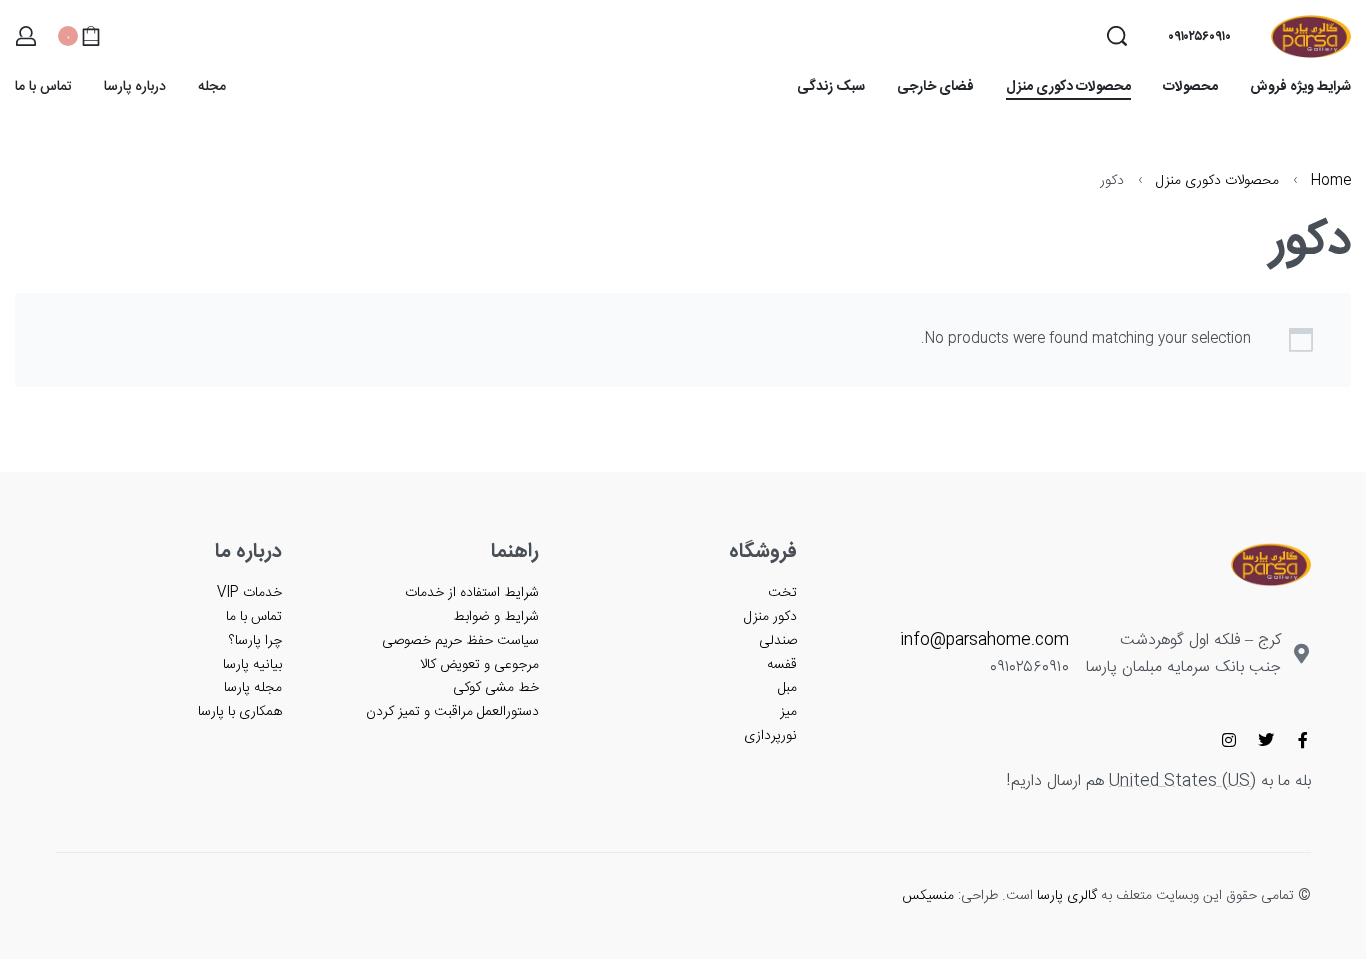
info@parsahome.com (984, 640)
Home (1331, 181)
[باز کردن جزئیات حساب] (26, 36)
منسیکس (928, 896)
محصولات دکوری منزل (1217, 181)
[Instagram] (1229, 740)
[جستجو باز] (1117, 36)
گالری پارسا (1067, 896)
